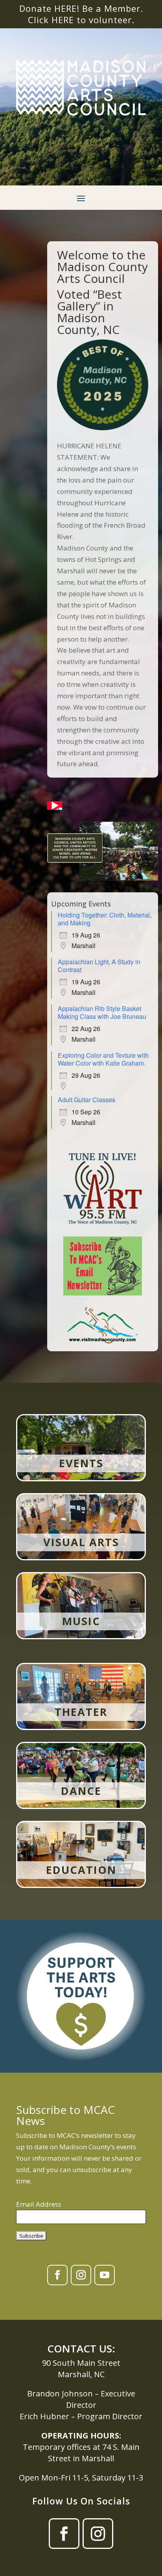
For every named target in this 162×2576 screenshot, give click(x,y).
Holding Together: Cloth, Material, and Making (105, 919)
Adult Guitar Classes (87, 1100)
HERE (63, 20)
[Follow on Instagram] (81, 2275)
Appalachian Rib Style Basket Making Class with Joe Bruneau (102, 1012)
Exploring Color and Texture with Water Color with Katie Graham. (103, 1059)
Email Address (39, 2204)
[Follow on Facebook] (57, 2275)
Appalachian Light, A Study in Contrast (99, 966)
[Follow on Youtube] (105, 2275)
